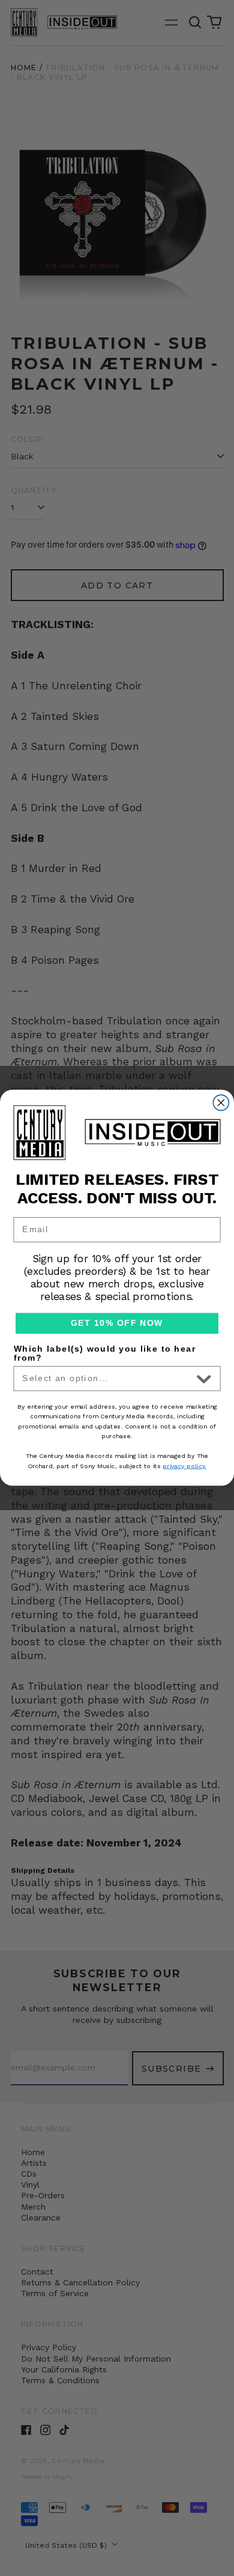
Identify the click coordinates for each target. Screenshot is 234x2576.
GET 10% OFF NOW (117, 1324)
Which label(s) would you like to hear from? (105, 1353)
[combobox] (107, 1379)
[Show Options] (204, 1379)
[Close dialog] (221, 1103)
